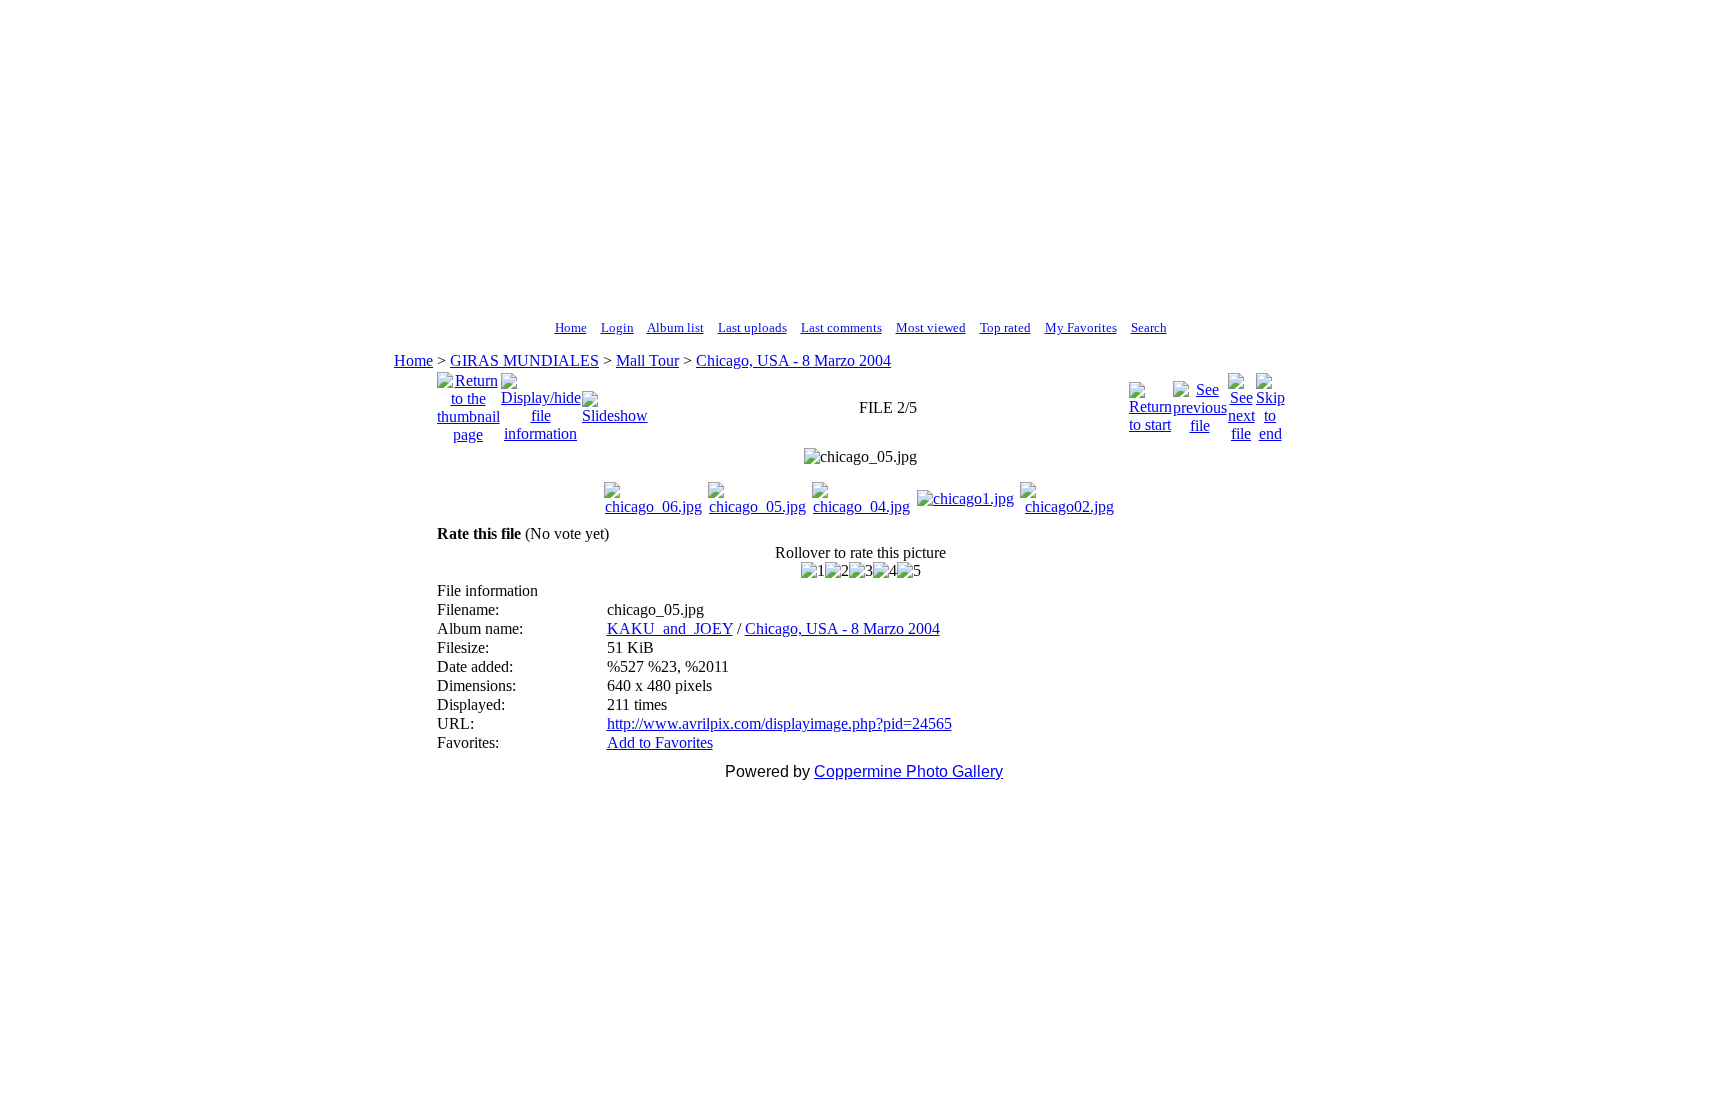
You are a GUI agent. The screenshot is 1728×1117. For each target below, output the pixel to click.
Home (571, 327)
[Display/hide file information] (541, 402)
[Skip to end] (1270, 402)
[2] (837, 571)
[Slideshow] (615, 402)
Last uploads (752, 327)
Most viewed (931, 327)
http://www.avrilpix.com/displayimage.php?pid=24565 (779, 723)
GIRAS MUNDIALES (524, 360)
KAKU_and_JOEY (670, 628)
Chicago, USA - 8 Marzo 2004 (793, 360)
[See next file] (1241, 402)
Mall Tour (647, 360)
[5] (909, 571)
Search (1149, 327)
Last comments (841, 327)
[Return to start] (1150, 402)
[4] (885, 571)
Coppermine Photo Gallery (908, 771)
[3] (861, 571)
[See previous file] (1200, 402)
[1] (813, 571)
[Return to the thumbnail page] (468, 402)
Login (617, 327)
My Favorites (1081, 327)
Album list (675, 327)
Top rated (1005, 327)
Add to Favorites (660, 742)
